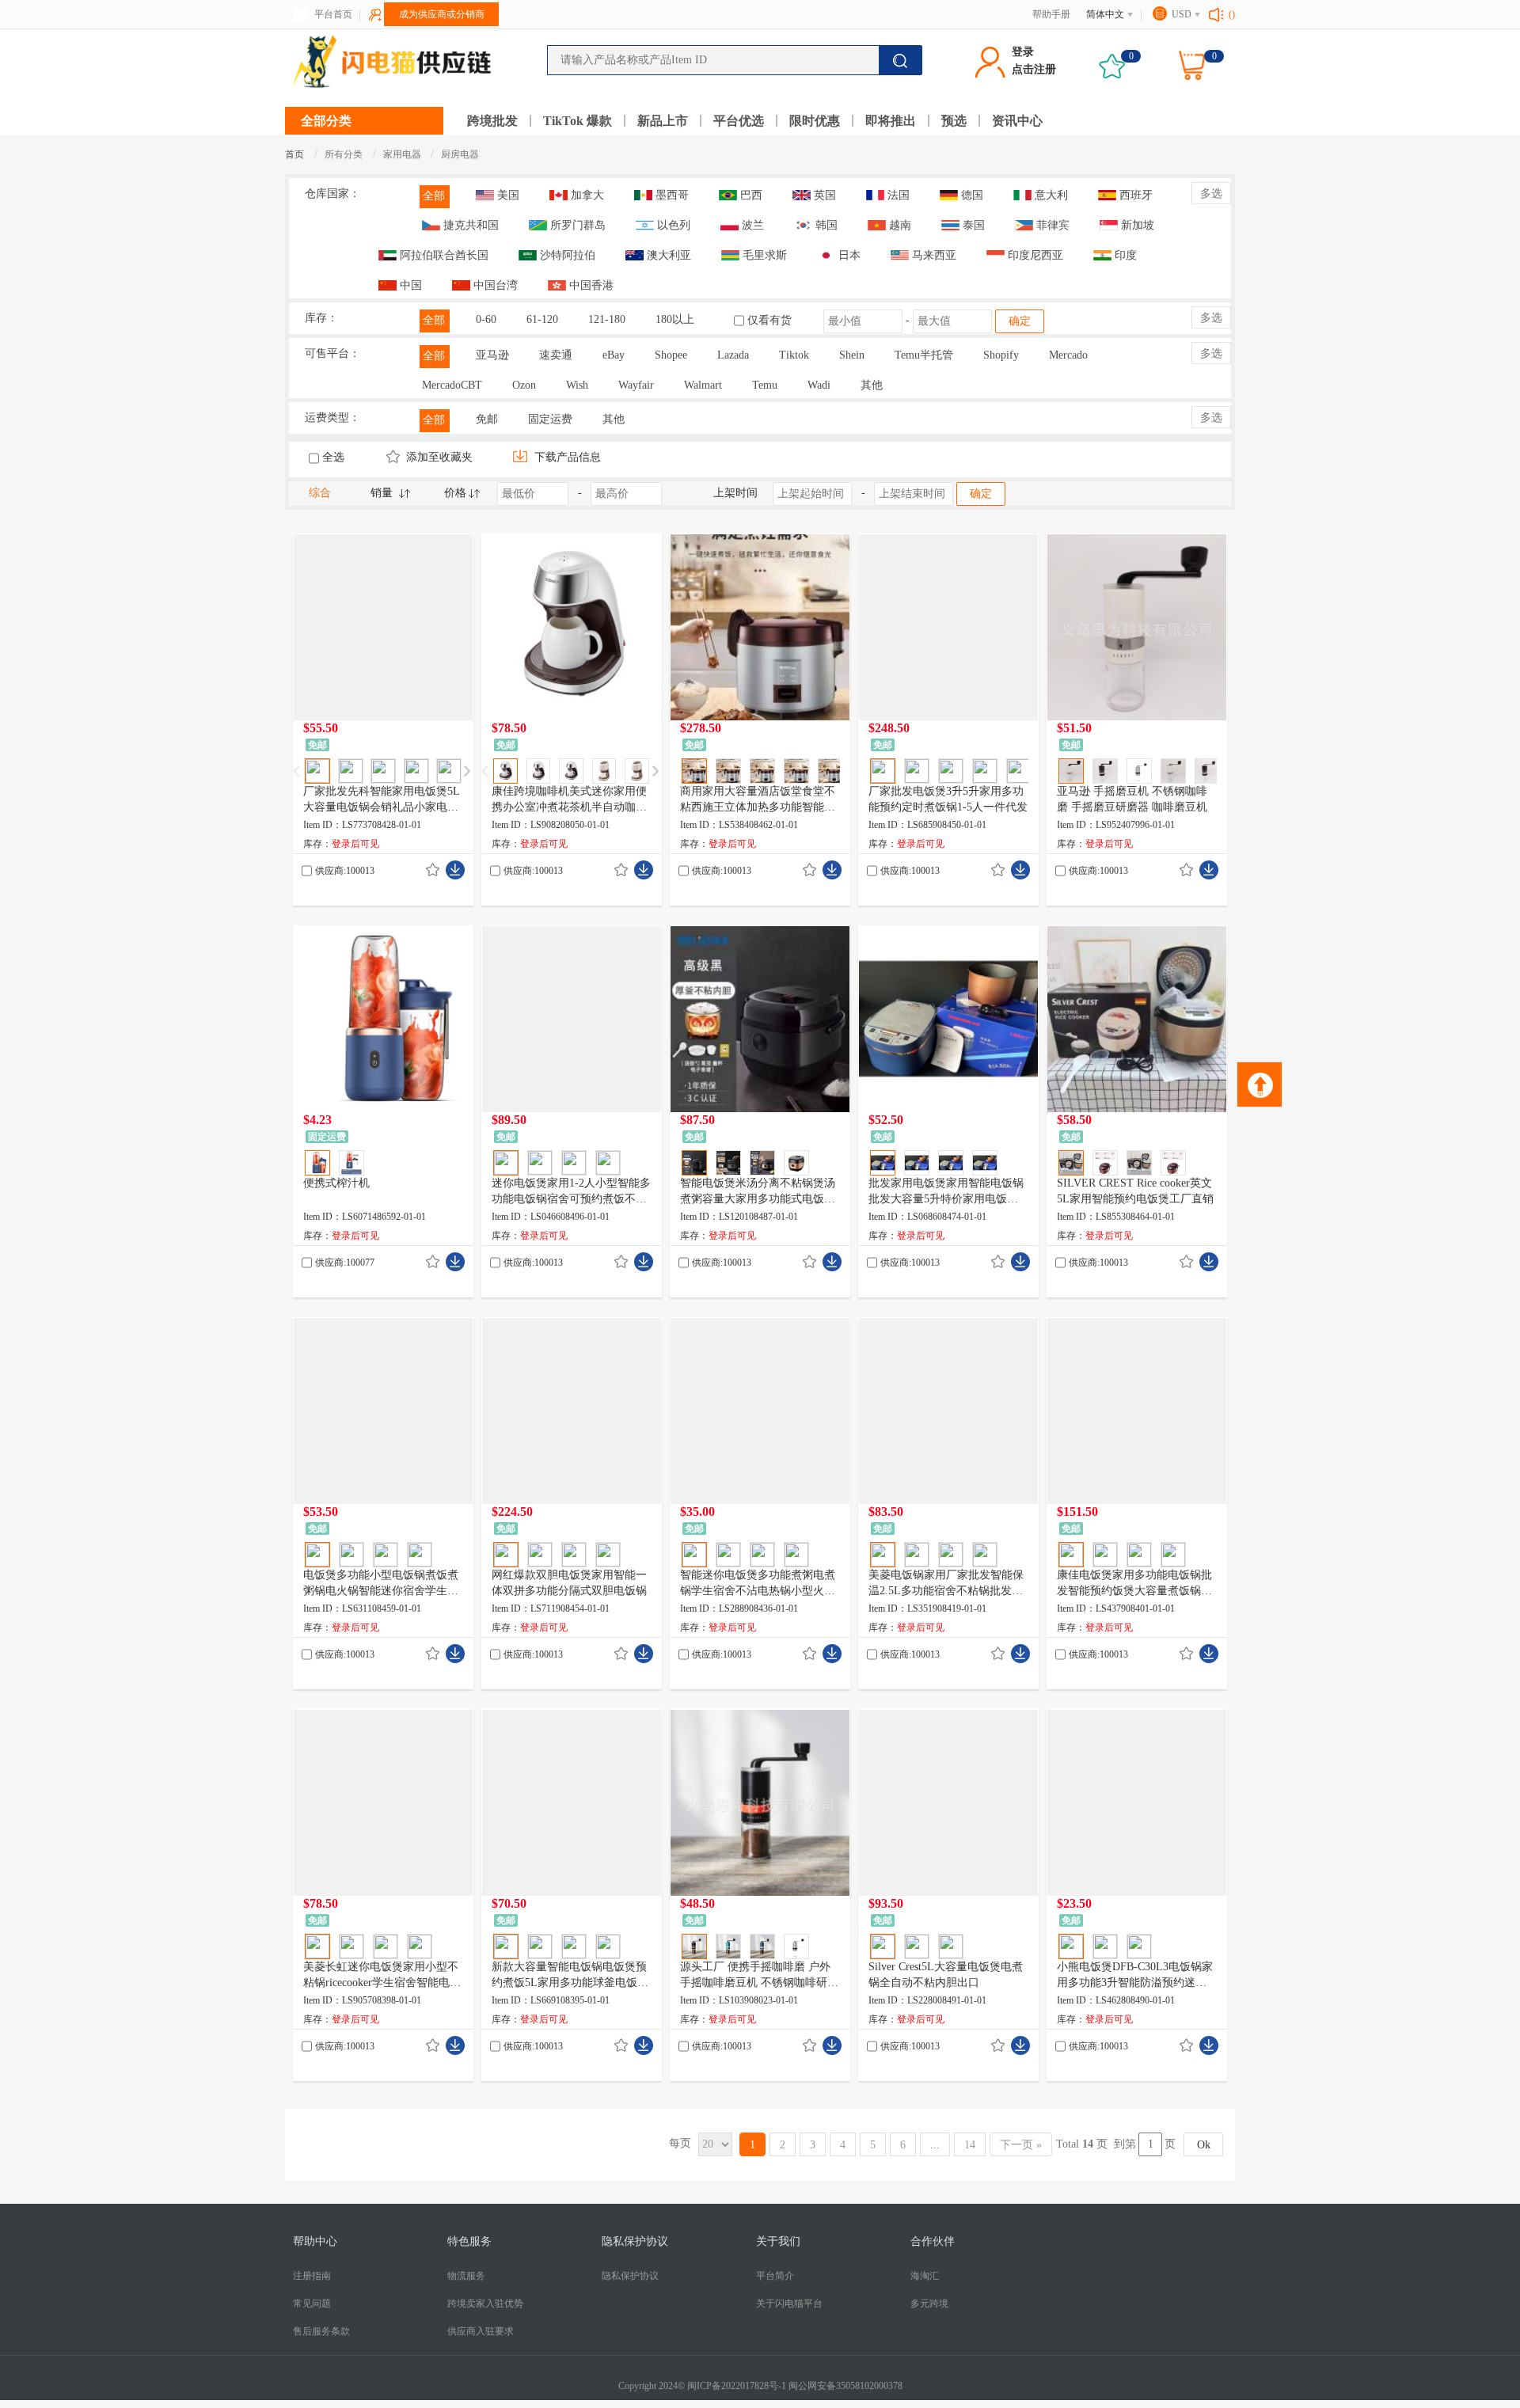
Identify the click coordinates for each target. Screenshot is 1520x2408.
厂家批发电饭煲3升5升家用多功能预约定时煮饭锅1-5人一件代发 (948, 799)
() (1232, 14)
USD (1182, 14)
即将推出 (891, 121)
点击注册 (1034, 69)
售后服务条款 (321, 2331)
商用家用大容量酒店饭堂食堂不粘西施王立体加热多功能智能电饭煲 (758, 800)
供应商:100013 (345, 871)
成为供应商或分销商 (442, 14)
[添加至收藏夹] (433, 870)
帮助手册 (1051, 14)
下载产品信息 (566, 457)
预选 (954, 121)
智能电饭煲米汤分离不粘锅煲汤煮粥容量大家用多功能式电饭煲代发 (758, 1192)
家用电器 (403, 154)
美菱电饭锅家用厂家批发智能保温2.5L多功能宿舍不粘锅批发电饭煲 (946, 1584)
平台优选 (739, 121)
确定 (1020, 321)
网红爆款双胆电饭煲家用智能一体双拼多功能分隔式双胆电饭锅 (569, 1583)
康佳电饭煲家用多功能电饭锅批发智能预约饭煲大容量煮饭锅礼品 (1134, 1584)
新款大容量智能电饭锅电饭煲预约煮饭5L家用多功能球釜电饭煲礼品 (570, 1976)
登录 (1023, 52)
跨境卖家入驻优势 (485, 2304)
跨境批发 (492, 121)
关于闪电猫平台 (789, 2304)
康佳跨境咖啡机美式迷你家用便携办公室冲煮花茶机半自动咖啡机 (569, 800)
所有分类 (344, 154)
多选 (1211, 194)
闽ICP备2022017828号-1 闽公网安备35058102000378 (795, 2386)
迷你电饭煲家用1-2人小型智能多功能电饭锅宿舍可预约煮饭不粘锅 (571, 1192)
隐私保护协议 (630, 2276)
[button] (467, 771)
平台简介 (775, 2276)
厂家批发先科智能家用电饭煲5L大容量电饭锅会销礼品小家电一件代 (382, 800)
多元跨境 (929, 2304)
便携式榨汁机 (336, 1183)
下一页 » (1021, 2145)
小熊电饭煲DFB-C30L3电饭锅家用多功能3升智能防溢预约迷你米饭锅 (1135, 1976)
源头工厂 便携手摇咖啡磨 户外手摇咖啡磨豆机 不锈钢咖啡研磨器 (759, 1976)
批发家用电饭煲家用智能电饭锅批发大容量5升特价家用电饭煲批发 (946, 1192)
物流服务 (466, 2276)
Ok (1204, 2145)
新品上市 (663, 121)
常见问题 (312, 2304)
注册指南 (312, 2276)
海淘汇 (925, 2276)
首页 (294, 154)
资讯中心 (1017, 121)
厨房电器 (460, 154)
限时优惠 (815, 121)
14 (970, 2145)
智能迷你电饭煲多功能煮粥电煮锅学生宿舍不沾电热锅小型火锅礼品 (758, 1584)
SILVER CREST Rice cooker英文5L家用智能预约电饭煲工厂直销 (1135, 1191)
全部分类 (326, 121)
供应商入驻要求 (481, 2331)
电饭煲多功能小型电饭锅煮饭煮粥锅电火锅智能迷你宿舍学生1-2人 (383, 1584)
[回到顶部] (1260, 1084)
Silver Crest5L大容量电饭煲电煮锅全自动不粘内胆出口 (946, 1975)
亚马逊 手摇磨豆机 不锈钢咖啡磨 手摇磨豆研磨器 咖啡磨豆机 (1132, 799)
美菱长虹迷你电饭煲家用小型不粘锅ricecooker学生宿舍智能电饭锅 (382, 1976)
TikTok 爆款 (578, 121)
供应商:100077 (345, 1263)
